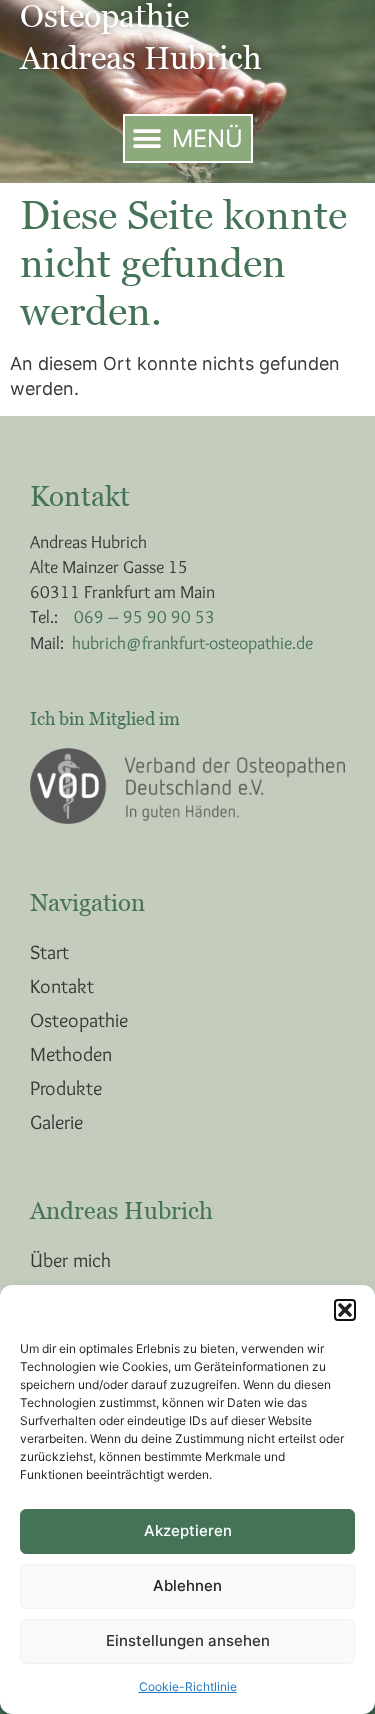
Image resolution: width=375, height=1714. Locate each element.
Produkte (66, 1088)
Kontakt (62, 986)
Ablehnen (187, 1585)
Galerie (56, 1122)
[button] (345, 1310)
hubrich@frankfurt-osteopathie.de (192, 643)
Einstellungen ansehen (188, 1640)
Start (49, 952)
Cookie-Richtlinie (188, 1686)
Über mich (70, 1260)
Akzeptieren (188, 1530)
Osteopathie (79, 1020)
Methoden (71, 1054)
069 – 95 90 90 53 (144, 617)
